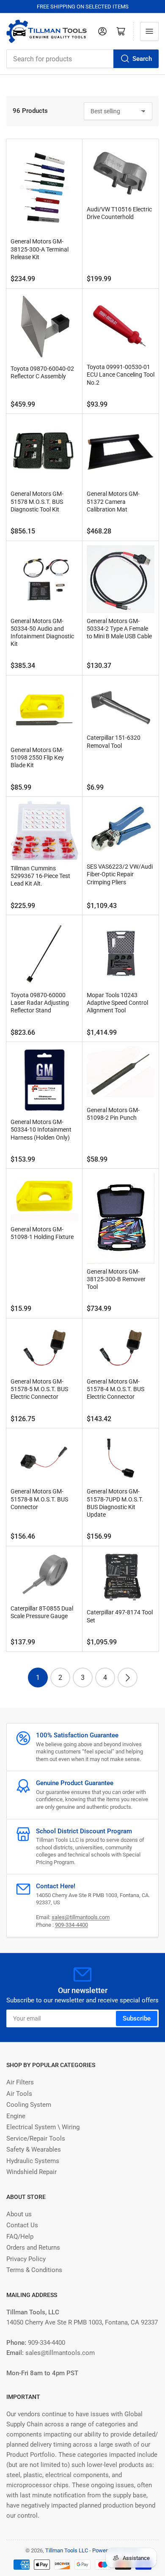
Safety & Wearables (34, 2149)
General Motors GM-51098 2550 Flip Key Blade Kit (37, 757)
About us (19, 2214)
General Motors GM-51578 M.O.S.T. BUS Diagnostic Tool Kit (37, 501)
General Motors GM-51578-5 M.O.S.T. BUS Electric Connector (39, 1389)
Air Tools (19, 2094)
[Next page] (128, 1678)
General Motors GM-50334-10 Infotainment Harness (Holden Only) (41, 1129)
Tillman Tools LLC (67, 2550)
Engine (16, 2116)
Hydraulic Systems (33, 2161)
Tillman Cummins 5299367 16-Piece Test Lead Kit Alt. (40, 876)
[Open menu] (149, 31)
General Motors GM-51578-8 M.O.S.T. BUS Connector (39, 1499)
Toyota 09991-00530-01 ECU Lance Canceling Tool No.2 (121, 375)
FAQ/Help (20, 2237)
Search (142, 59)
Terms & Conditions (34, 2270)
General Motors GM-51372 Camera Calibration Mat (113, 501)
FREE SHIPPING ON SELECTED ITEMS (83, 7)
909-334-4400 (71, 1925)
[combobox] (82, 59)
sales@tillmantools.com (81, 1917)
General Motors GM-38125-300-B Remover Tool (116, 1279)
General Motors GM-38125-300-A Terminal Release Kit (40, 249)
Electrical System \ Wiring (43, 2127)
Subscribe (137, 2018)
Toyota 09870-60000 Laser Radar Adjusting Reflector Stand (40, 1003)
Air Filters (20, 2082)
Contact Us (22, 2225)
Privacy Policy (26, 2259)
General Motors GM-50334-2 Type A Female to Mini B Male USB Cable (119, 629)
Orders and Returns (33, 2248)
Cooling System (29, 2105)
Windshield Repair (32, 2172)
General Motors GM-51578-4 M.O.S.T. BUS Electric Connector (115, 1389)
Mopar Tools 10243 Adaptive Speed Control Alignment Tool (117, 1003)
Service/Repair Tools (36, 2138)
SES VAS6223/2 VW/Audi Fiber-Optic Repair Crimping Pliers (120, 874)
